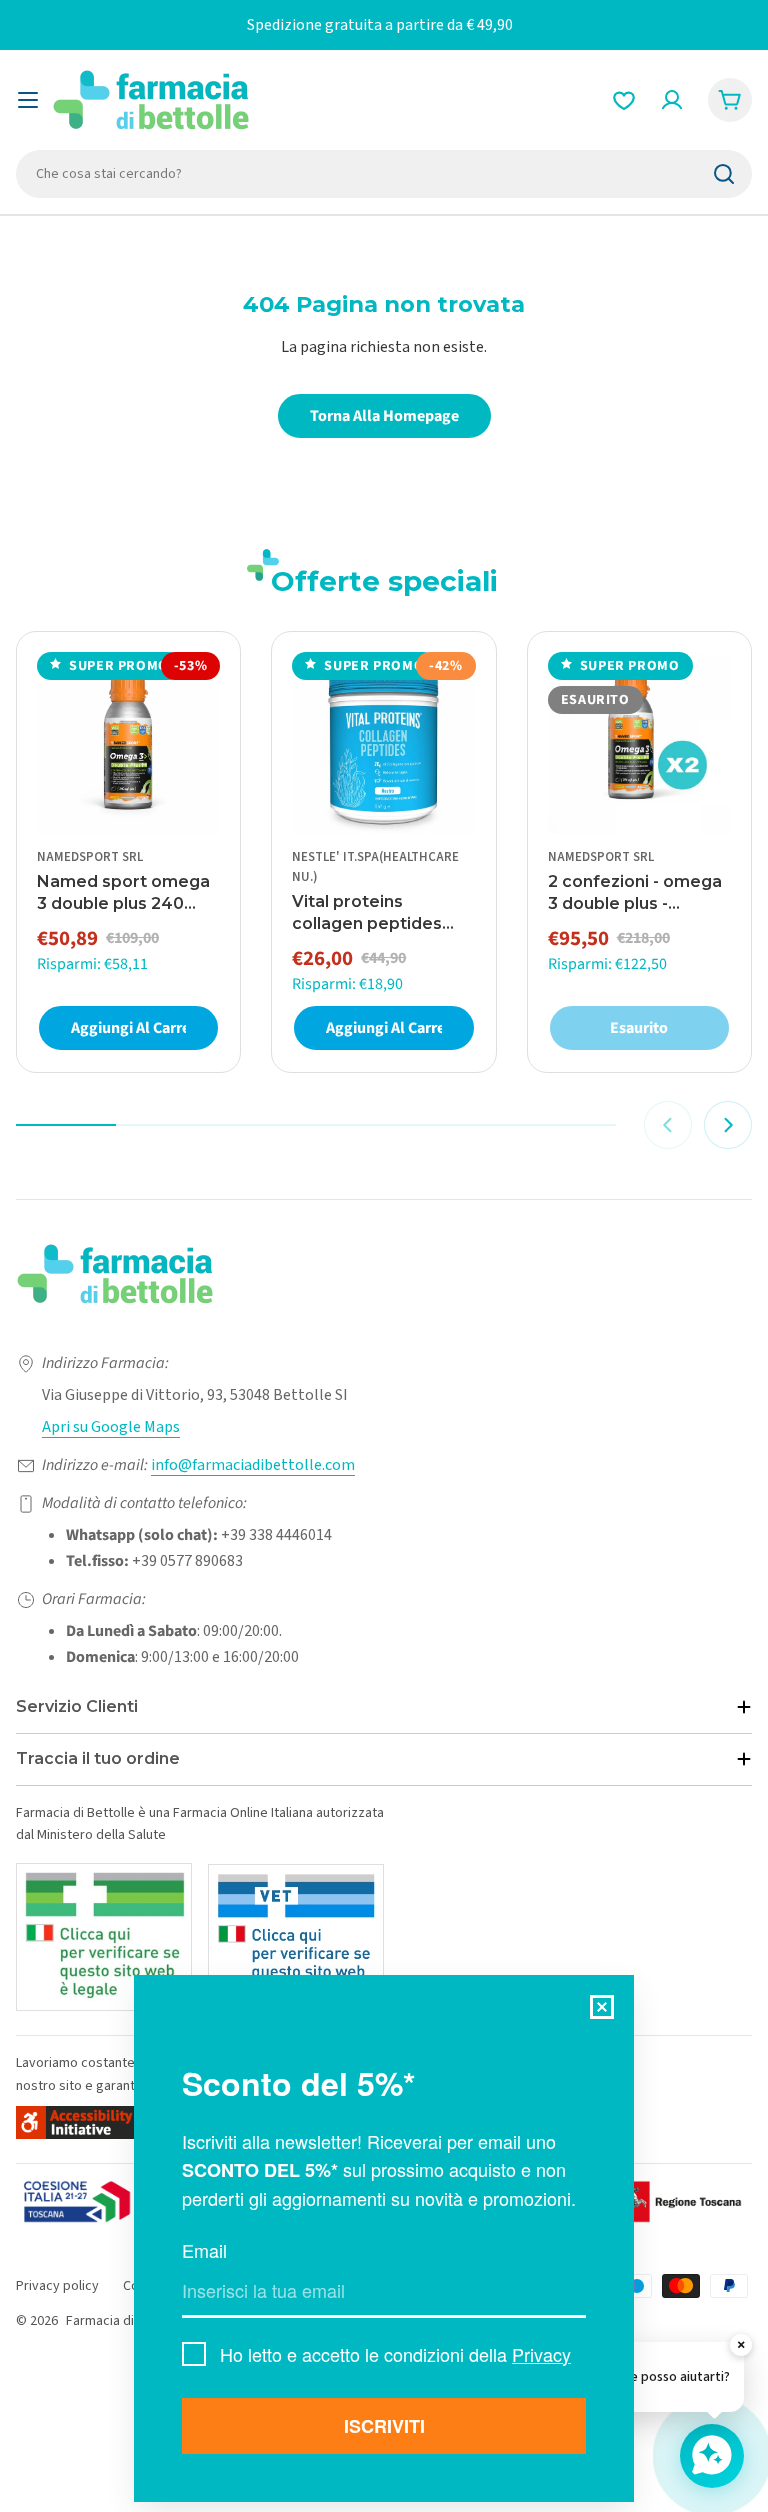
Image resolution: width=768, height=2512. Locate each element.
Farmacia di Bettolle (125, 2321)
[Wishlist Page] (624, 100)
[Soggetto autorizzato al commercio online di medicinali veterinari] (296, 1937)
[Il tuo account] (672, 100)
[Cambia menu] (28, 100)
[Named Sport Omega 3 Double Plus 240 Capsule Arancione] (128, 743)
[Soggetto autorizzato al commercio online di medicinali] (104, 1937)
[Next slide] (728, 1125)
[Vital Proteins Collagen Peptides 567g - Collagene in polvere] (383, 743)
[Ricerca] (724, 174)
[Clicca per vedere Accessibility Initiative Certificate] (76, 2122)
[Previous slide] (668, 1125)
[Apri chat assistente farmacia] (712, 2456)
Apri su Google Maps (111, 1427)
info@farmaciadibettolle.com (253, 1465)
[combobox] (384, 174)
